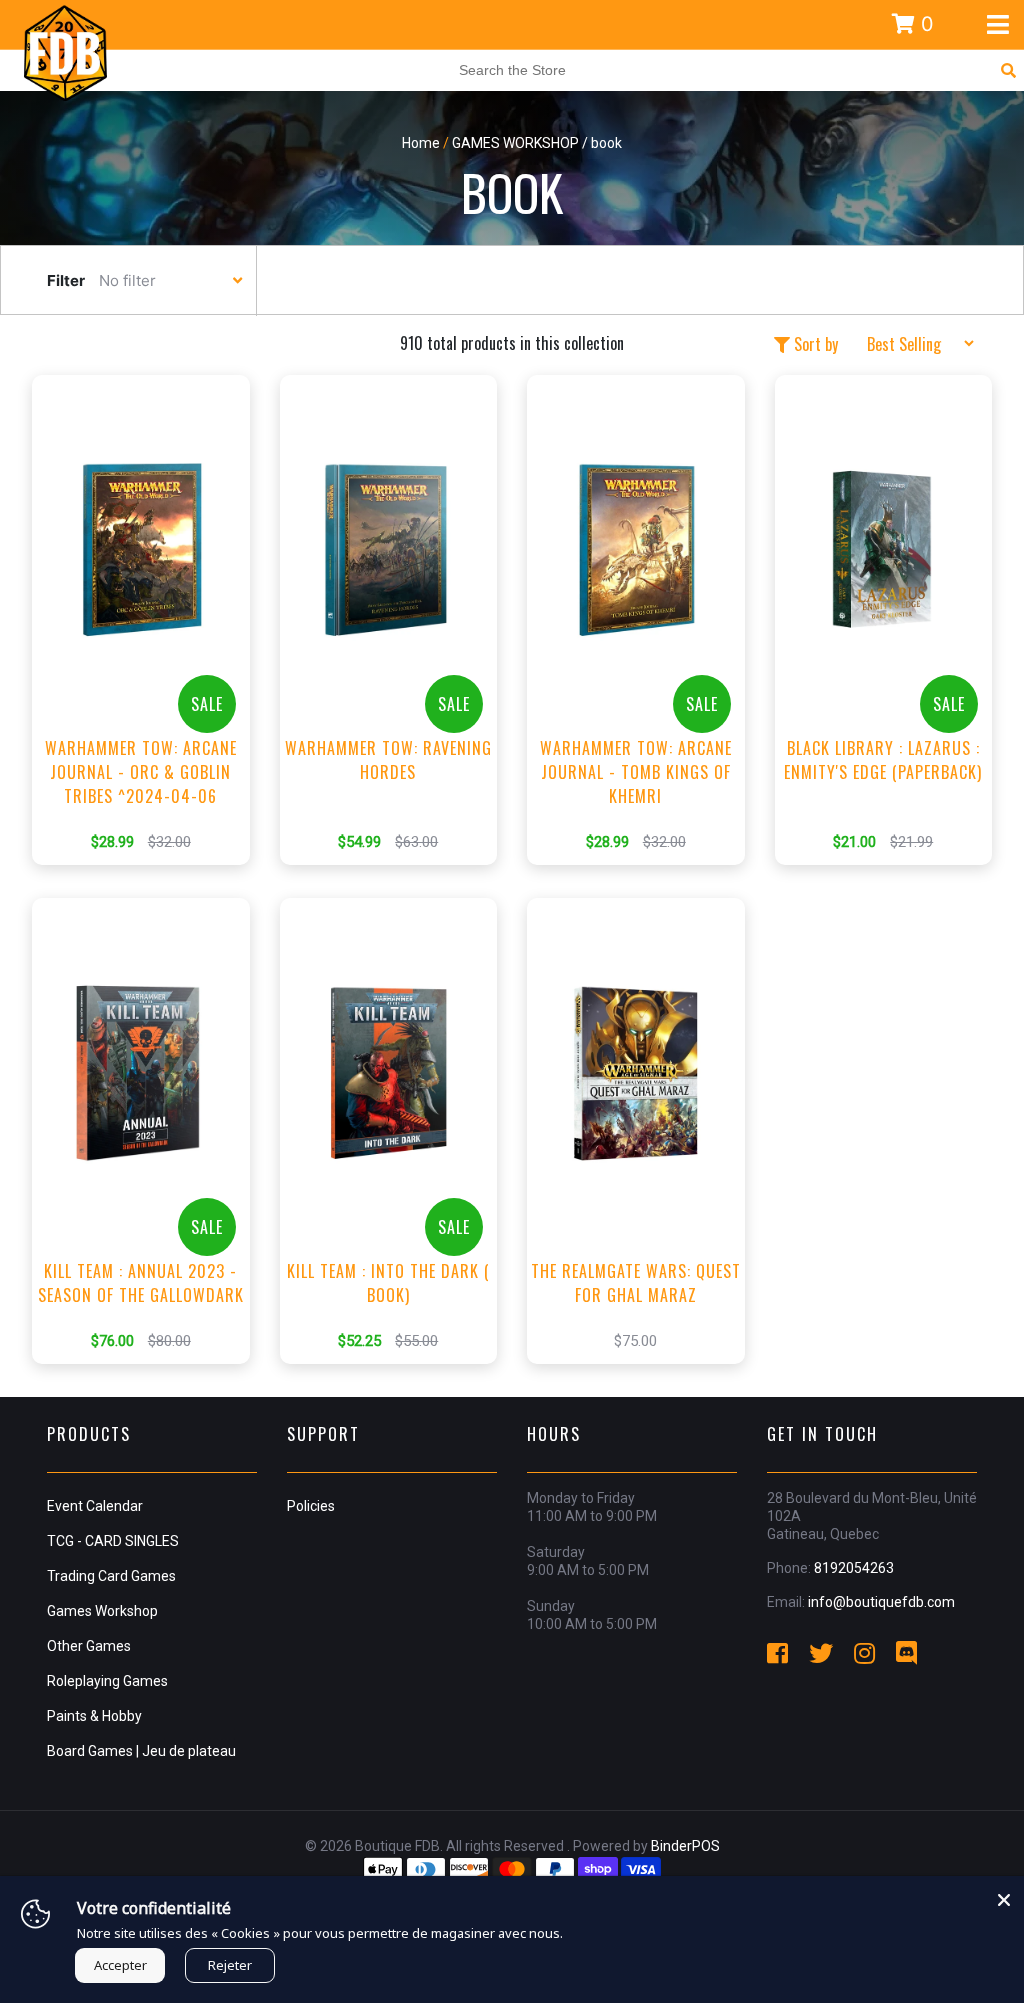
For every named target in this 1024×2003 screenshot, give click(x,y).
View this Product (149, 650)
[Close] (1004, 1896)
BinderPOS (685, 1846)
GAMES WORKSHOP (515, 143)
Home (421, 143)
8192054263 (854, 1568)
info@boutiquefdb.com (881, 1602)
